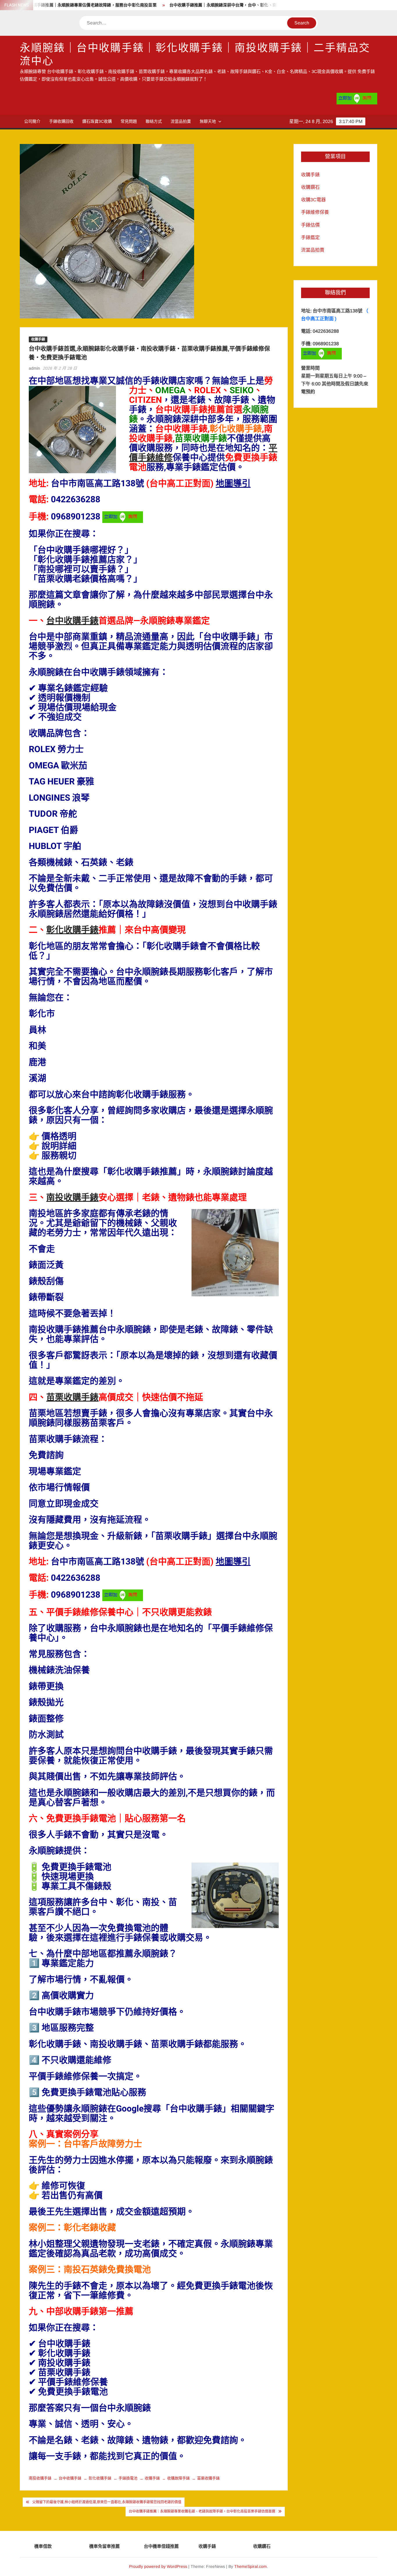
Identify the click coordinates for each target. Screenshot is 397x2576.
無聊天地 (208, 121)
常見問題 (129, 121)
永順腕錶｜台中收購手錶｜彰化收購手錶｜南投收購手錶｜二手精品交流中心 (195, 55)
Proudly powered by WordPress (158, 2566)
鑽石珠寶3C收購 (97, 121)
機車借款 (43, 2546)
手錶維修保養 (315, 212)
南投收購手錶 (72, 1198)
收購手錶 (38, 339)
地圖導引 (233, 484)
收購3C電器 (313, 200)
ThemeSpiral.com (251, 2566)
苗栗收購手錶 (72, 1398)
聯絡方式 (154, 121)
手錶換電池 (128, 2478)
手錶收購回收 (61, 121)
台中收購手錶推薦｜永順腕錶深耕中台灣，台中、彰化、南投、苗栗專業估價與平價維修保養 (192, 5)
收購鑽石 (310, 187)
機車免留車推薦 (104, 2546)
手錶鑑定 (310, 237)
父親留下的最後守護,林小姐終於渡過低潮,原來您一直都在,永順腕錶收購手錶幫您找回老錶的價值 (107, 2502)
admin (34, 368)
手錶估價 (310, 225)
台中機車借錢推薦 (161, 2546)
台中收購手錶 (72, 621)
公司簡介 (32, 121)
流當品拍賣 (181, 121)
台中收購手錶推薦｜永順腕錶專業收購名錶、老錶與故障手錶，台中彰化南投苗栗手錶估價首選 (202, 2511)
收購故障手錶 (178, 2478)
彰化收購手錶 (72, 930)
